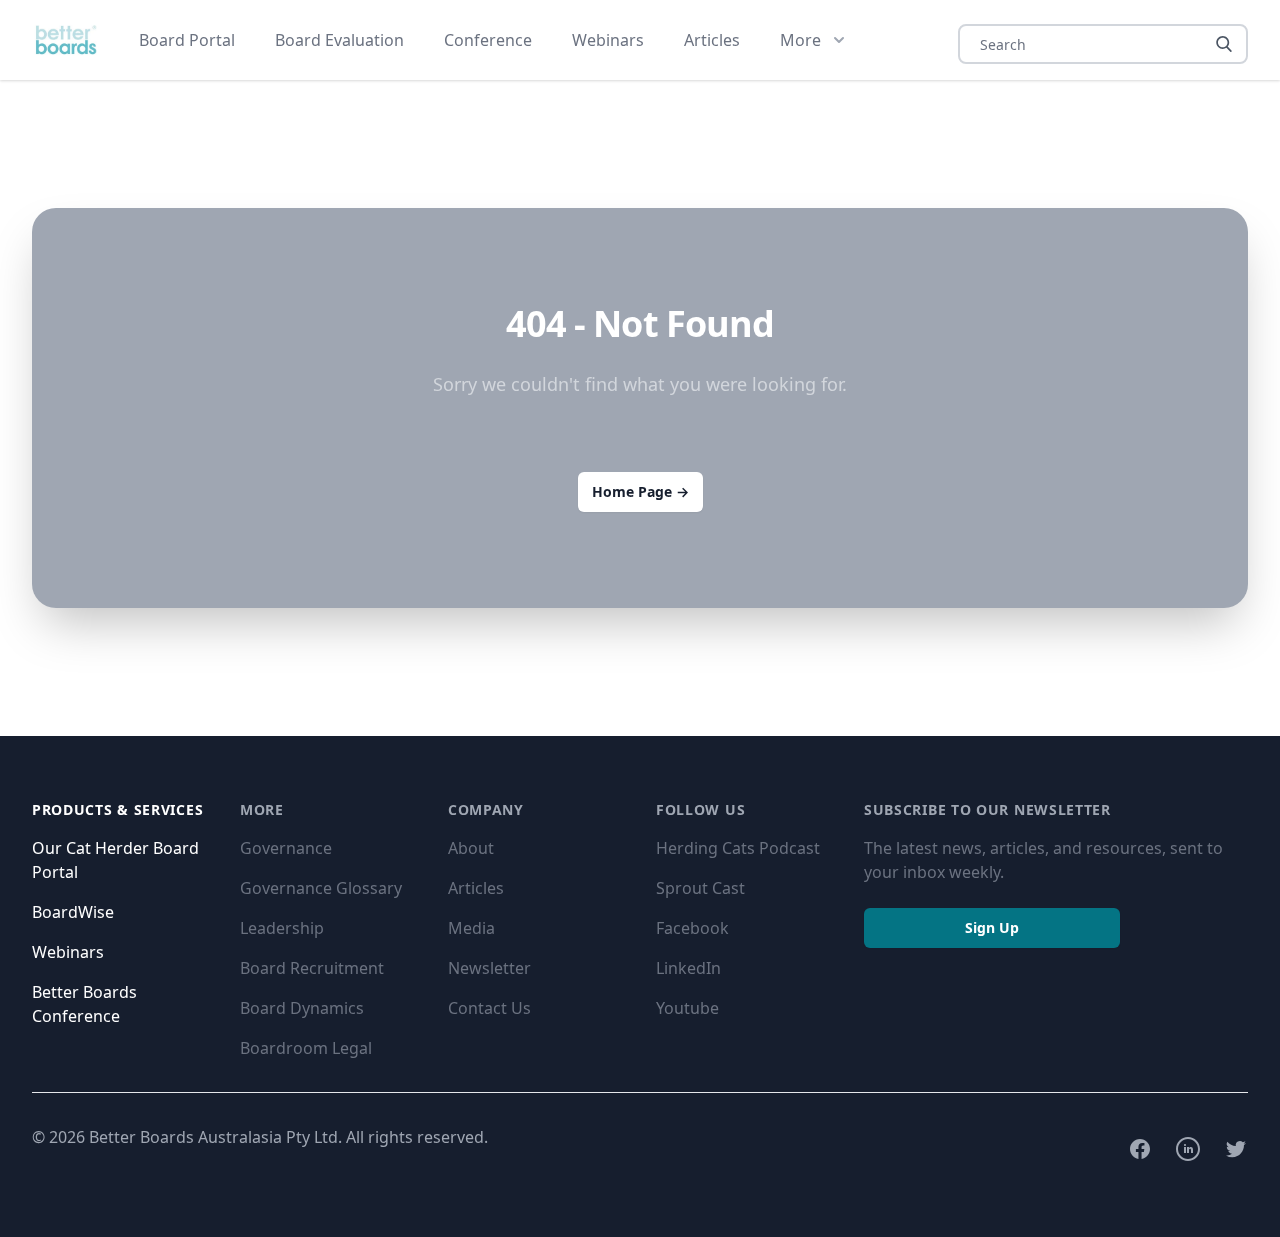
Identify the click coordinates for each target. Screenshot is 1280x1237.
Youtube (687, 1008)
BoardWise (73, 912)
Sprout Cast (700, 888)
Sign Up (992, 927)
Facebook (692, 928)
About (471, 848)
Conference (488, 40)
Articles (712, 40)
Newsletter (489, 968)
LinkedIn (688, 968)
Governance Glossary (321, 888)
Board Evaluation (339, 40)
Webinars (608, 40)
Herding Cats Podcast (738, 848)
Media (471, 928)
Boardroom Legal (306, 1048)
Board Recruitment (312, 968)
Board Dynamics (302, 1008)
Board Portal (187, 40)
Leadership (282, 928)
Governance (286, 848)
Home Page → (640, 491)
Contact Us (489, 1008)
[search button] (1224, 44)
